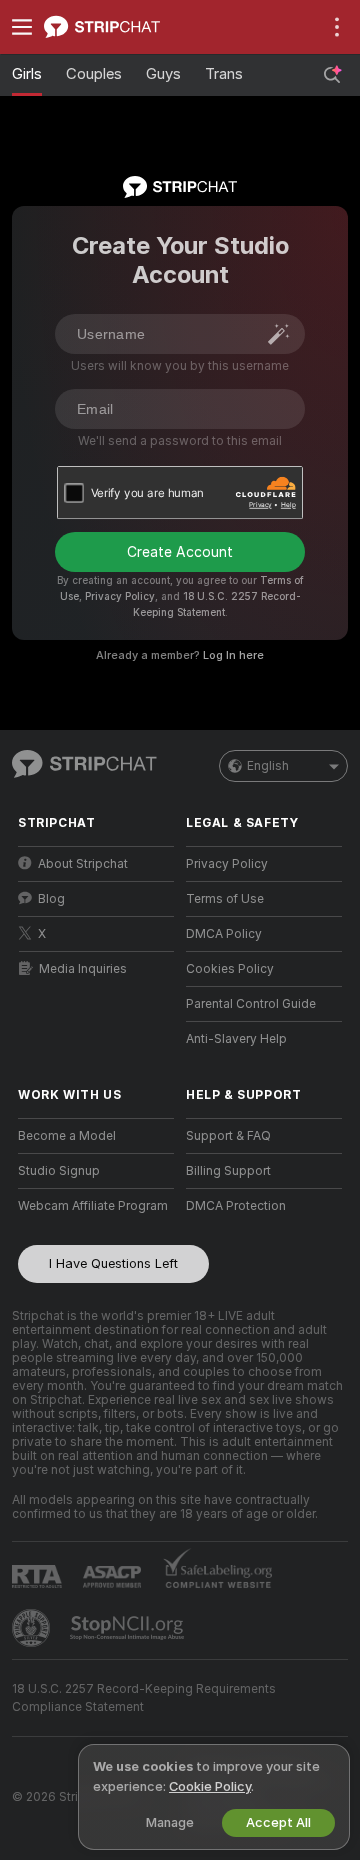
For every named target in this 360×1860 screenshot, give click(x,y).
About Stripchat (83, 864)
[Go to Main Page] (112, 27)
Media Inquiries (83, 969)
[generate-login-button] (279, 334)
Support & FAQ (228, 1136)
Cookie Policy (210, 1786)
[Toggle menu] (22, 27)
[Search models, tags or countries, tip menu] (332, 75)
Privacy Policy (120, 596)
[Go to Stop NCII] (129, 1628)
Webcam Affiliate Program (93, 1206)
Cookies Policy (230, 969)
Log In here (233, 655)
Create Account (180, 552)
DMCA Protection (236, 1206)
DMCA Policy (224, 934)
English (268, 766)
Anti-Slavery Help (236, 1039)
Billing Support (228, 1171)
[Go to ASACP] (114, 1577)
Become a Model (67, 1136)
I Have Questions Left (113, 1263)
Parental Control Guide (251, 1004)
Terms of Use (225, 899)
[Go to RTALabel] (39, 1576)
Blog (51, 899)
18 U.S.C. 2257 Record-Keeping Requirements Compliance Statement (144, 1698)
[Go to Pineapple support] (33, 1628)
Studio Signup (59, 1171)
